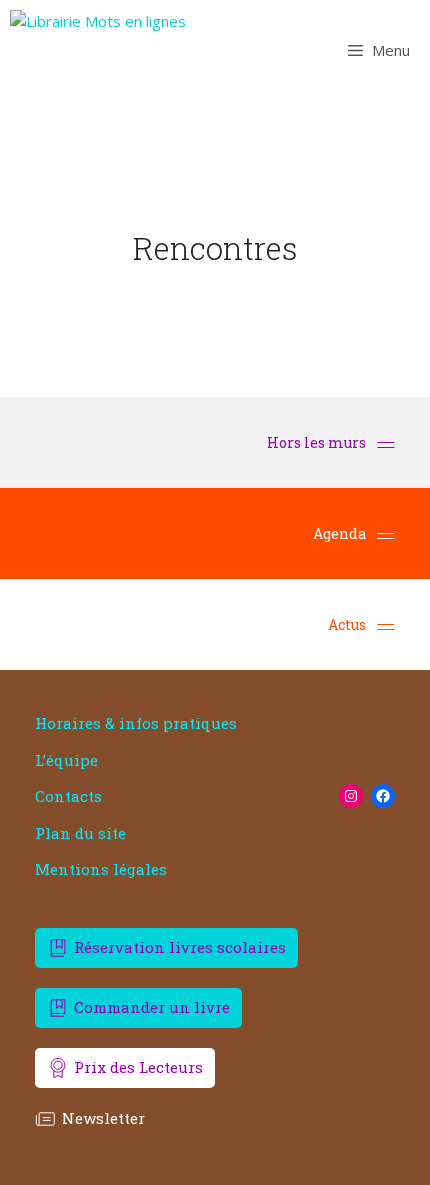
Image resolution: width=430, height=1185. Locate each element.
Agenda (339, 533)
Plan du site (80, 833)
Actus (347, 624)
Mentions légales (101, 869)
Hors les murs (318, 442)
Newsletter (103, 1118)
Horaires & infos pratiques (136, 723)
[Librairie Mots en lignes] (98, 50)
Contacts (68, 796)
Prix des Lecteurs (138, 1067)
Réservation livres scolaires (180, 947)
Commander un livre (152, 1007)
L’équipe (66, 760)
